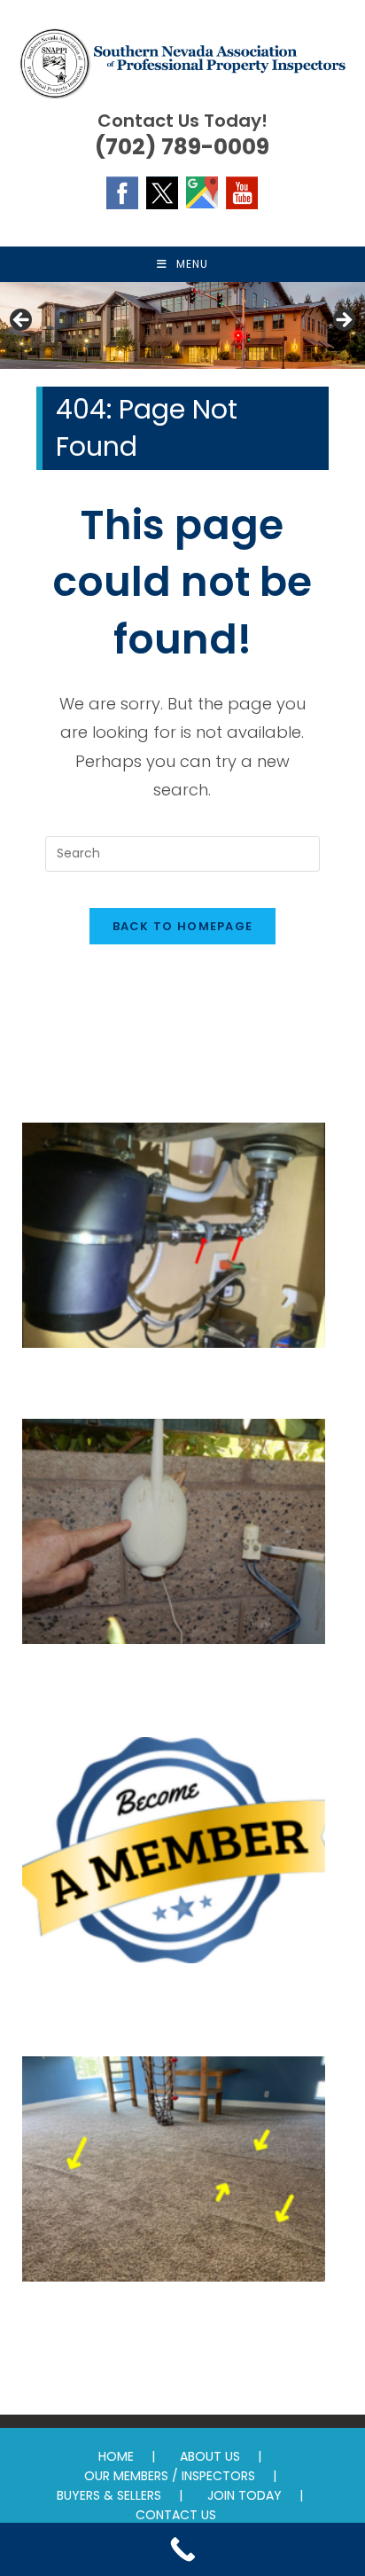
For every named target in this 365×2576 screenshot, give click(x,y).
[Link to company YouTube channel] (242, 192)
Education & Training (174, 1383)
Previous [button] (22, 321)
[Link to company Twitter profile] (162, 192)
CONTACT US (176, 2515)
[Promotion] (174, 1858)
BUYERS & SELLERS (109, 2495)
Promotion (174, 1999)
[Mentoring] (174, 1539)
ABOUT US (210, 2456)
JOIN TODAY (245, 2495)
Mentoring (174, 1679)
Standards (174, 2317)
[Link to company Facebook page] (122, 192)
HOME (116, 2456)
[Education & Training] (174, 1243)
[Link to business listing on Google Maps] (202, 192)
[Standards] (174, 2177)
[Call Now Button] (182, 2549)
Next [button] (343, 321)
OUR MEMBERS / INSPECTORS (170, 2476)
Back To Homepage (183, 926)
